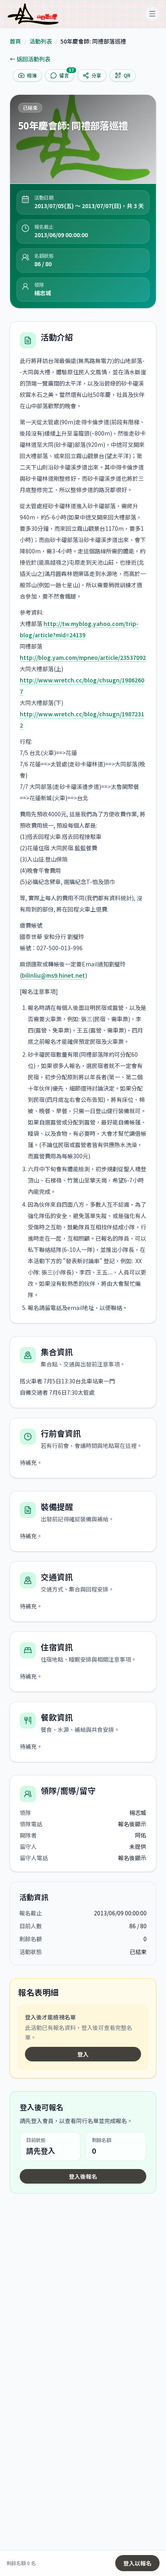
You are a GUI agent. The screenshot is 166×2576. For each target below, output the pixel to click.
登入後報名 (83, 2176)
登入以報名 (137, 2563)
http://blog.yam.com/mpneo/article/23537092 (83, 657)
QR (127, 75)
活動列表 (41, 41)
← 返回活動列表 (30, 59)
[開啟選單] (152, 14)
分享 (96, 75)
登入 (83, 2054)
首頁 (15, 41)
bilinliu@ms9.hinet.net (53, 975)
